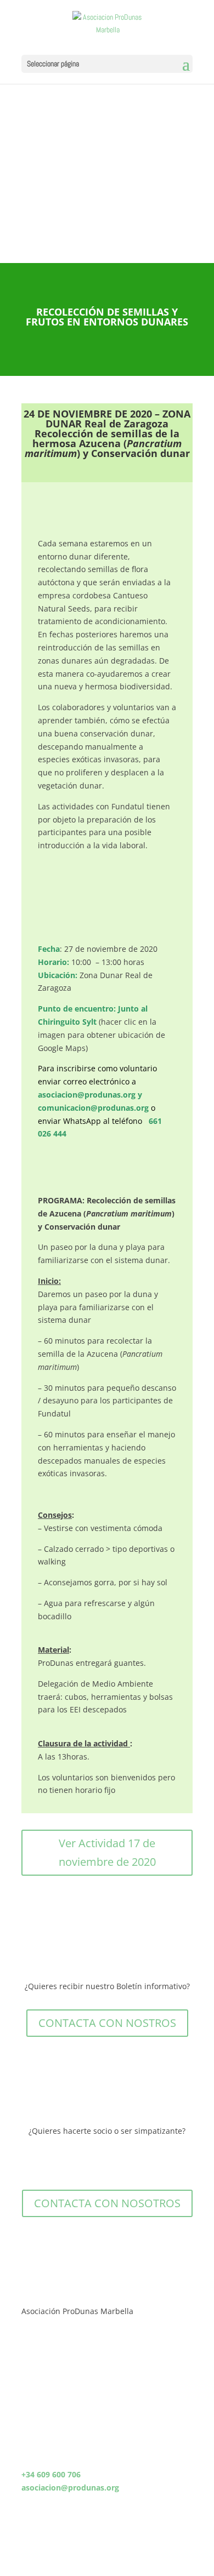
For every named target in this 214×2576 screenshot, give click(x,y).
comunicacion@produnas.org (93, 1108)
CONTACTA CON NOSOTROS (107, 2203)
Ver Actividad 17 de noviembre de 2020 (107, 1852)
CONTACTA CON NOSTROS (107, 2023)
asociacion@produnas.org (87, 1095)
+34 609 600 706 (51, 2474)
